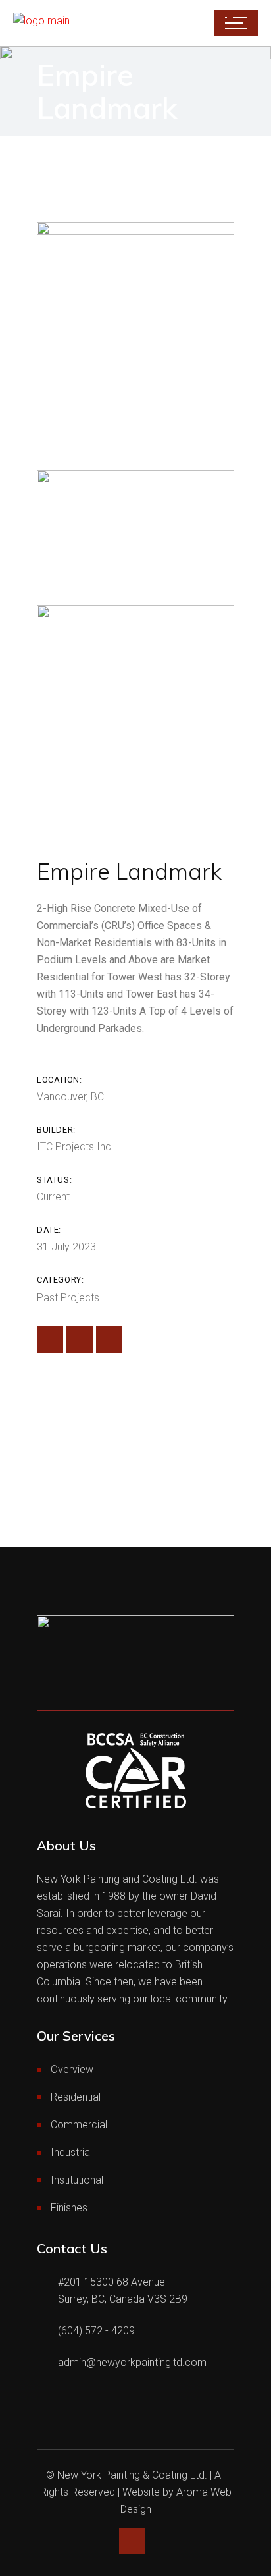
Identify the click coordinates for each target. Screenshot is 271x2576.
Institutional (77, 2180)
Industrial (71, 2152)
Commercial (79, 2125)
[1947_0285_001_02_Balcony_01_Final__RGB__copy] (135, 528)
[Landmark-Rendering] (135, 336)
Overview (72, 2069)
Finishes (69, 2208)
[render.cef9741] (135, 719)
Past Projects (68, 1298)
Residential (76, 2097)
